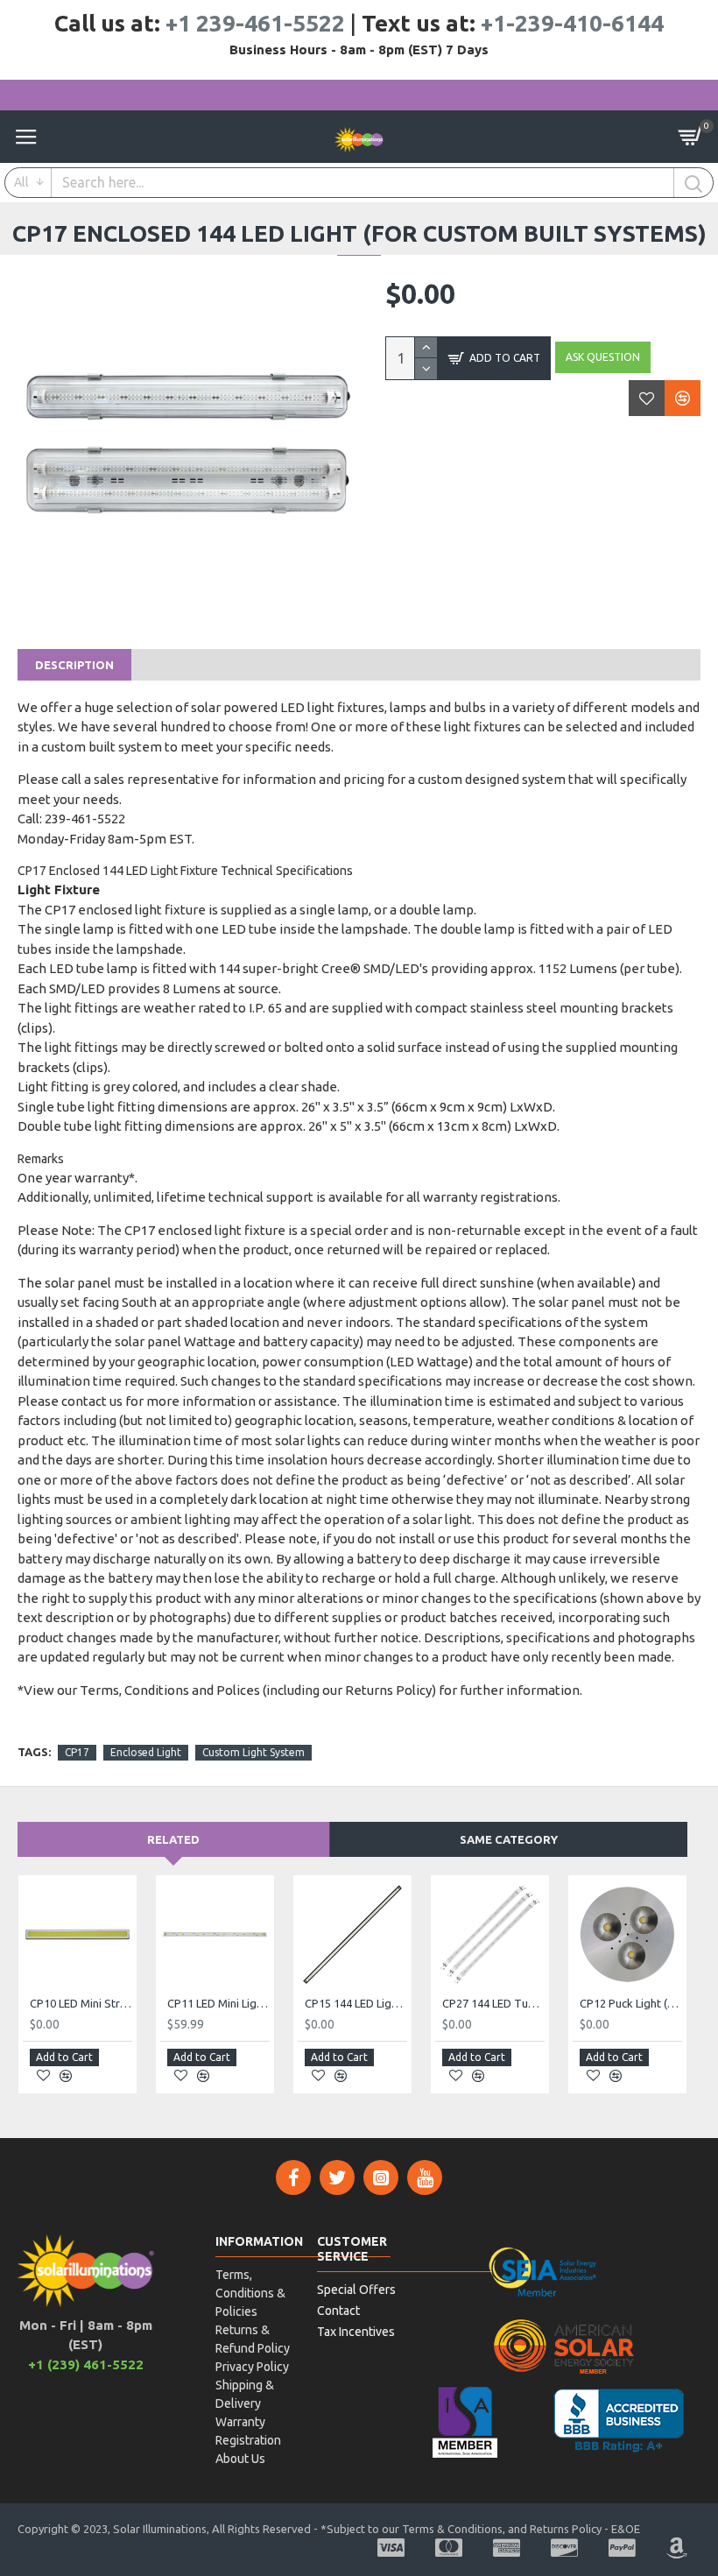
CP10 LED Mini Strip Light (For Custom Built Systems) (81, 2003)
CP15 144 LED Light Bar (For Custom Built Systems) (356, 2003)
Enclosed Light (146, 1752)
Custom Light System (253, 1752)
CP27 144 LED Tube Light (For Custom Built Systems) (493, 2003)
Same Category (509, 1839)
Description (74, 665)
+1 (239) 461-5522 (86, 2364)
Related (173, 1839)
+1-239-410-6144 (572, 23)
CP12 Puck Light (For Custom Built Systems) (631, 2003)
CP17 (77, 1752)
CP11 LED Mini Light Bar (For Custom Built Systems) (218, 2003)
